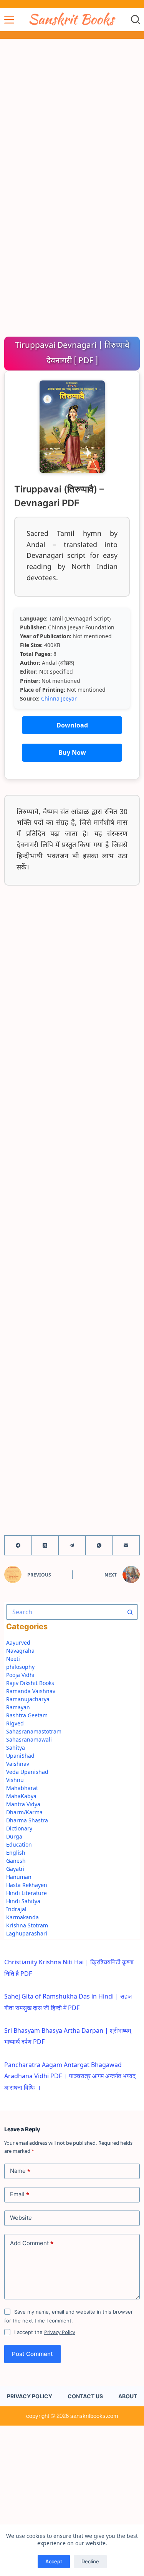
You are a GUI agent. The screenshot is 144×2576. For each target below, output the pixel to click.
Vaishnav (18, 1764)
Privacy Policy (60, 2332)
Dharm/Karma (24, 1812)
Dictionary (19, 1828)
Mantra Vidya (23, 1804)
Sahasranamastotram (34, 1731)
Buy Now (72, 752)
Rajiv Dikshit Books (30, 1683)
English (16, 1853)
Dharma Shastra (27, 1820)
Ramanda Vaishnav (31, 1691)
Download (72, 725)
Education (19, 1844)
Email (20, 2194)
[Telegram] (72, 1546)
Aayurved (18, 1643)
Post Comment (32, 2354)
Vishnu (15, 1780)
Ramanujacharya (28, 1699)
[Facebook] (18, 1546)
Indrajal (16, 1909)
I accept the (45, 2332)
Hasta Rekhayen (27, 1885)
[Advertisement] (72, 114)
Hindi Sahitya (23, 1901)
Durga (14, 1836)
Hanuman (19, 1877)
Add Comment (32, 2243)
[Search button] (130, 1612)
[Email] (126, 1546)
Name (20, 2171)
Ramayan (18, 1707)
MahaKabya (21, 1796)
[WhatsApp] (99, 1546)
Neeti (13, 1659)
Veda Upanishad (27, 1772)
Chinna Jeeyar (59, 698)
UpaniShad (20, 1756)
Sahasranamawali (29, 1739)
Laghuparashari (27, 1933)
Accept (54, 2561)
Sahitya (16, 1748)
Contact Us (85, 2396)
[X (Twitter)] (45, 1546)
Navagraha (20, 1651)
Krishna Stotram (27, 1925)
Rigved (15, 1723)
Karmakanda (22, 1917)
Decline (90, 2561)
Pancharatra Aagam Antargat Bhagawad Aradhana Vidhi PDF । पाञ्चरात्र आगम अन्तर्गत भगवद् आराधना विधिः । (70, 2076)
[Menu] (9, 20)
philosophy (20, 1667)
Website (21, 2218)
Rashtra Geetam (27, 1715)
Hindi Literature (26, 1893)
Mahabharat (22, 1788)
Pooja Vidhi (20, 1675)
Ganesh (16, 1861)
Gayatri (15, 1869)
